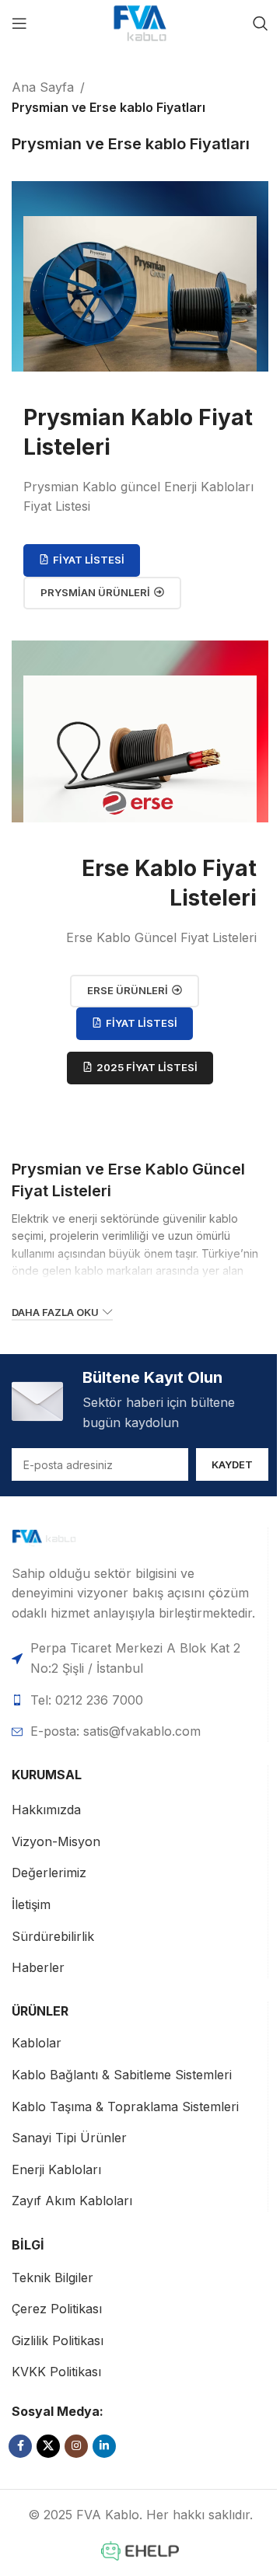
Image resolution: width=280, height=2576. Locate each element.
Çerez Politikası (57, 2309)
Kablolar (37, 2043)
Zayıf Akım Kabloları (72, 2201)
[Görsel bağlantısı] (67, 1537)
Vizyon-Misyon (56, 1841)
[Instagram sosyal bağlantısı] (76, 2446)
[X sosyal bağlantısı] (48, 2446)
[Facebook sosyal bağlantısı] (20, 2446)
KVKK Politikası (56, 2372)
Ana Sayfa (43, 87)
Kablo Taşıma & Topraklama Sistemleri (125, 2107)
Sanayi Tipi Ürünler (69, 2138)
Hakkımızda (46, 1810)
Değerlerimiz (49, 1873)
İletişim (31, 1904)
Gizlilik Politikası (58, 2340)
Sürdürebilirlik (53, 1936)
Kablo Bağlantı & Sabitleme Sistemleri (122, 2075)
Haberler (38, 1967)
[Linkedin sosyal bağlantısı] (104, 2446)
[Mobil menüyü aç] (19, 23)
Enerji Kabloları (56, 2169)
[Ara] (261, 23)
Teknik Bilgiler (52, 2278)
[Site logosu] (140, 22)
